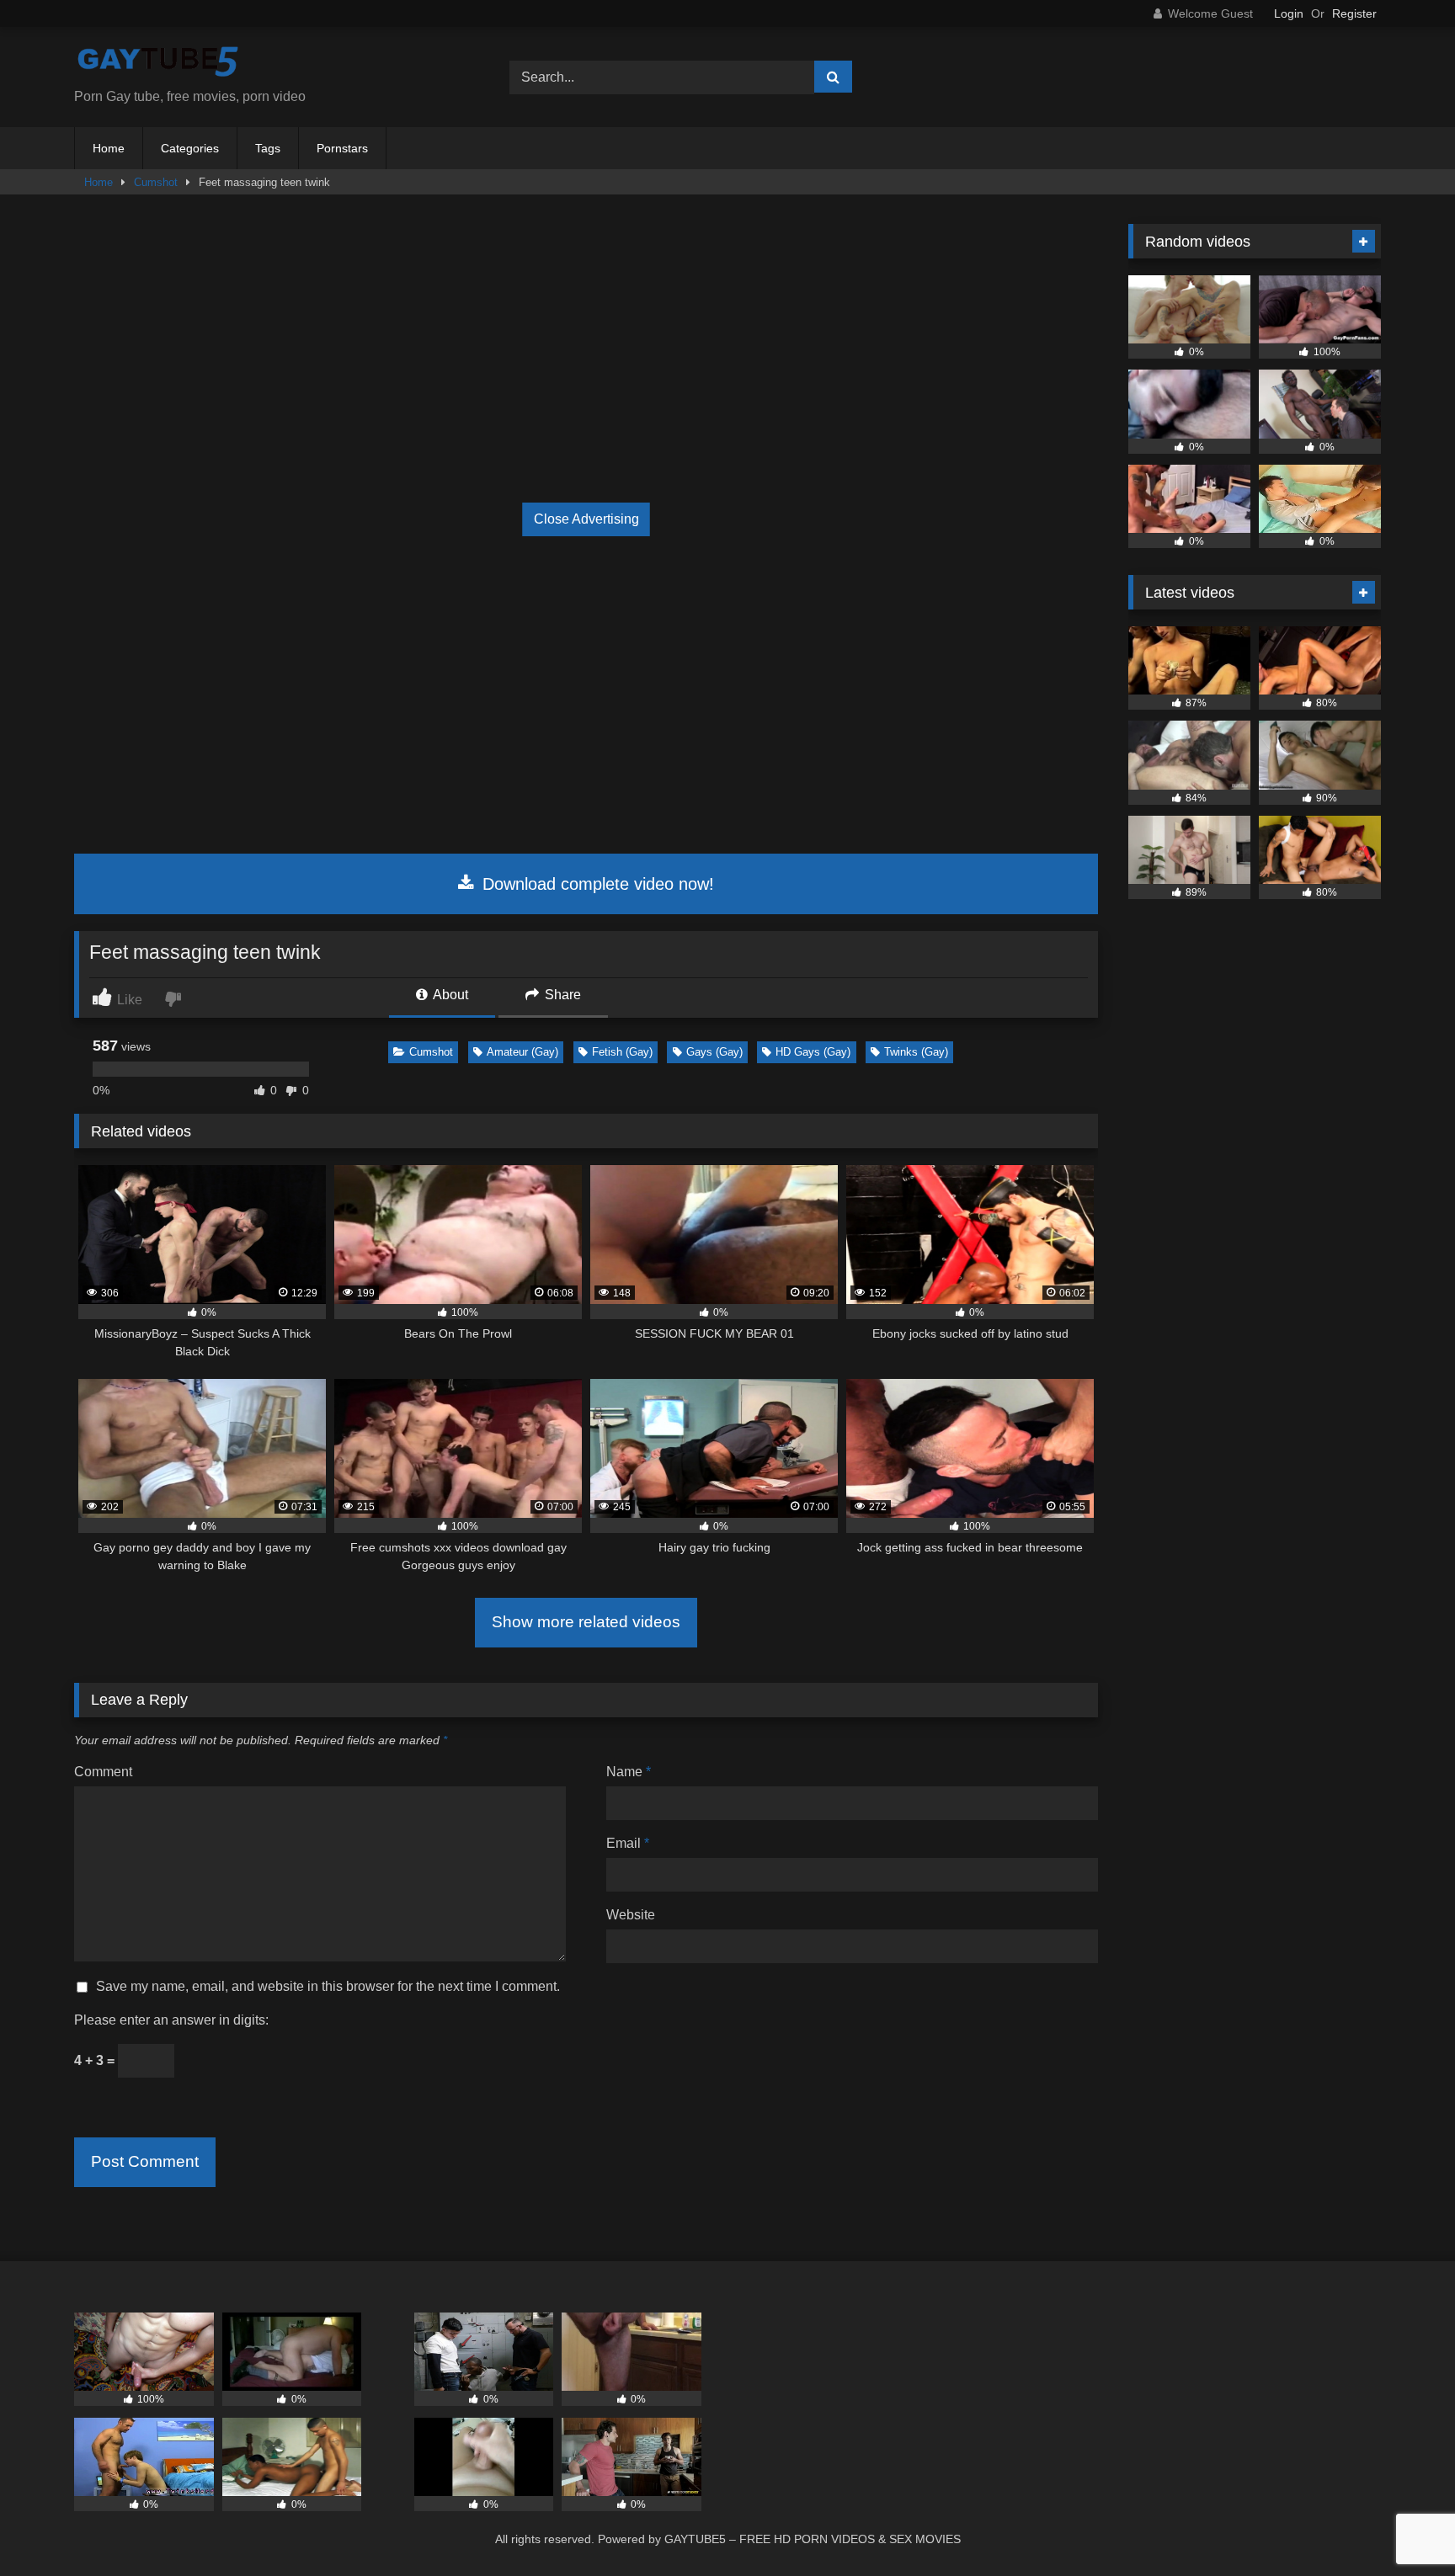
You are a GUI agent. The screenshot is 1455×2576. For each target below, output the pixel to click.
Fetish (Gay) (622, 1052)
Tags (268, 148)
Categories (190, 148)
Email (628, 1843)
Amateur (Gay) (522, 1052)
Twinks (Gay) (916, 1052)
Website (631, 1915)
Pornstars (342, 148)
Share (561, 995)
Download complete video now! (596, 884)
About (449, 995)
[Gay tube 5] (158, 64)
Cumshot (156, 182)
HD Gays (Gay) (813, 1052)
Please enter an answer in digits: (171, 2020)
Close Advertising (586, 519)
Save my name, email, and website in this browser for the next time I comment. (328, 1986)
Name (629, 1772)
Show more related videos (586, 1622)
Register (1354, 13)
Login (1289, 13)
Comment (103, 1772)
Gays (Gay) (714, 1052)
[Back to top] (1403, 2526)
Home (109, 148)
